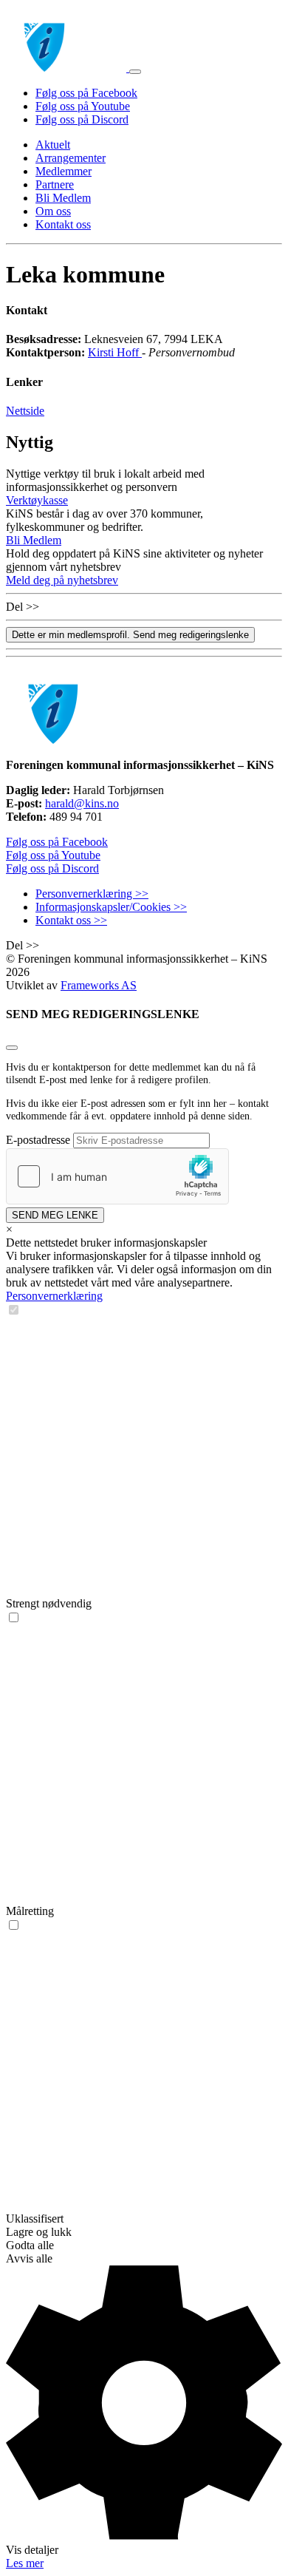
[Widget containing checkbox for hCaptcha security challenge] (117, 1176)
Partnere (55, 184)
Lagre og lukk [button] (39, 2232)
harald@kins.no (82, 803)
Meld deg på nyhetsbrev (62, 580)
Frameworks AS (99, 985)
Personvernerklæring (54, 1296)
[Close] (12, 1048)
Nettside (25, 411)
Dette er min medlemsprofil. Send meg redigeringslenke (130, 635)
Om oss (53, 211)
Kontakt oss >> (71, 920)
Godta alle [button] (30, 2245)
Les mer (25, 2563)
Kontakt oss (63, 224)
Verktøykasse (37, 500)
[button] (144, 2411)
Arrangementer (71, 158)
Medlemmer (64, 171)
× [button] (9, 1229)
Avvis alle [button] (29, 2258)
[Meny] (135, 72)
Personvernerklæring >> (92, 894)
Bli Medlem (63, 198)
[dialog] (144, 1897)
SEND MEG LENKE (55, 1215)
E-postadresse (38, 1140)
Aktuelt (53, 145)
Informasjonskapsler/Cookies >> (111, 907)
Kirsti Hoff (115, 352)
